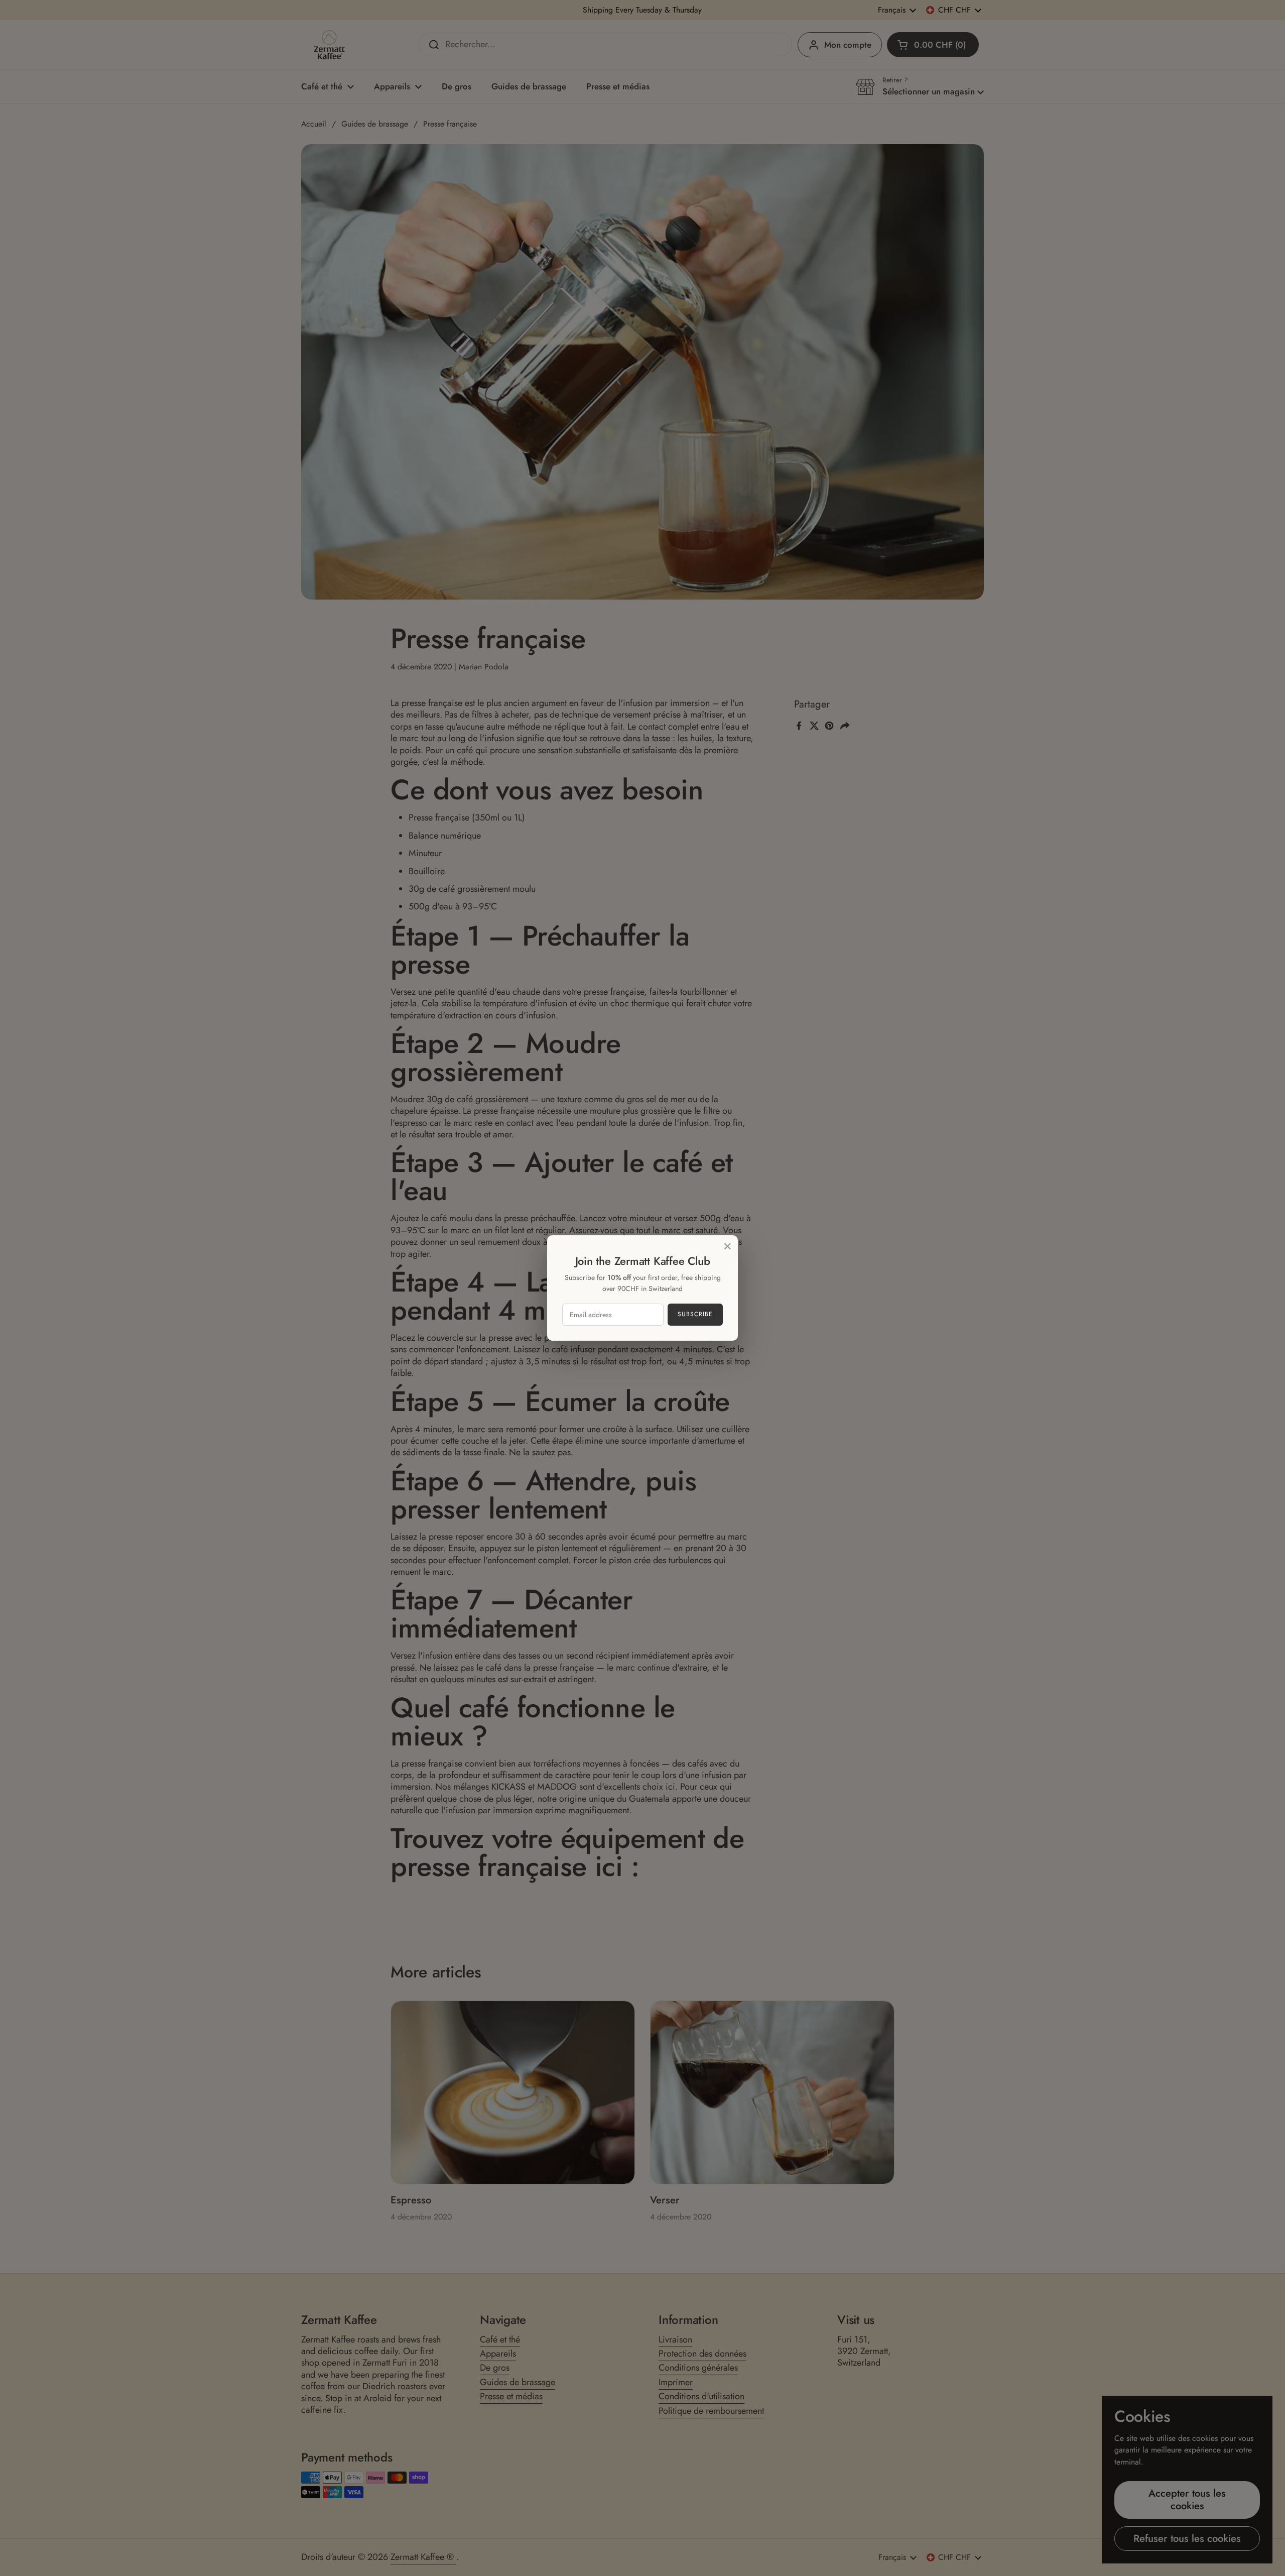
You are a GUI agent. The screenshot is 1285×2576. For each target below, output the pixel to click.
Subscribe (695, 1314)
